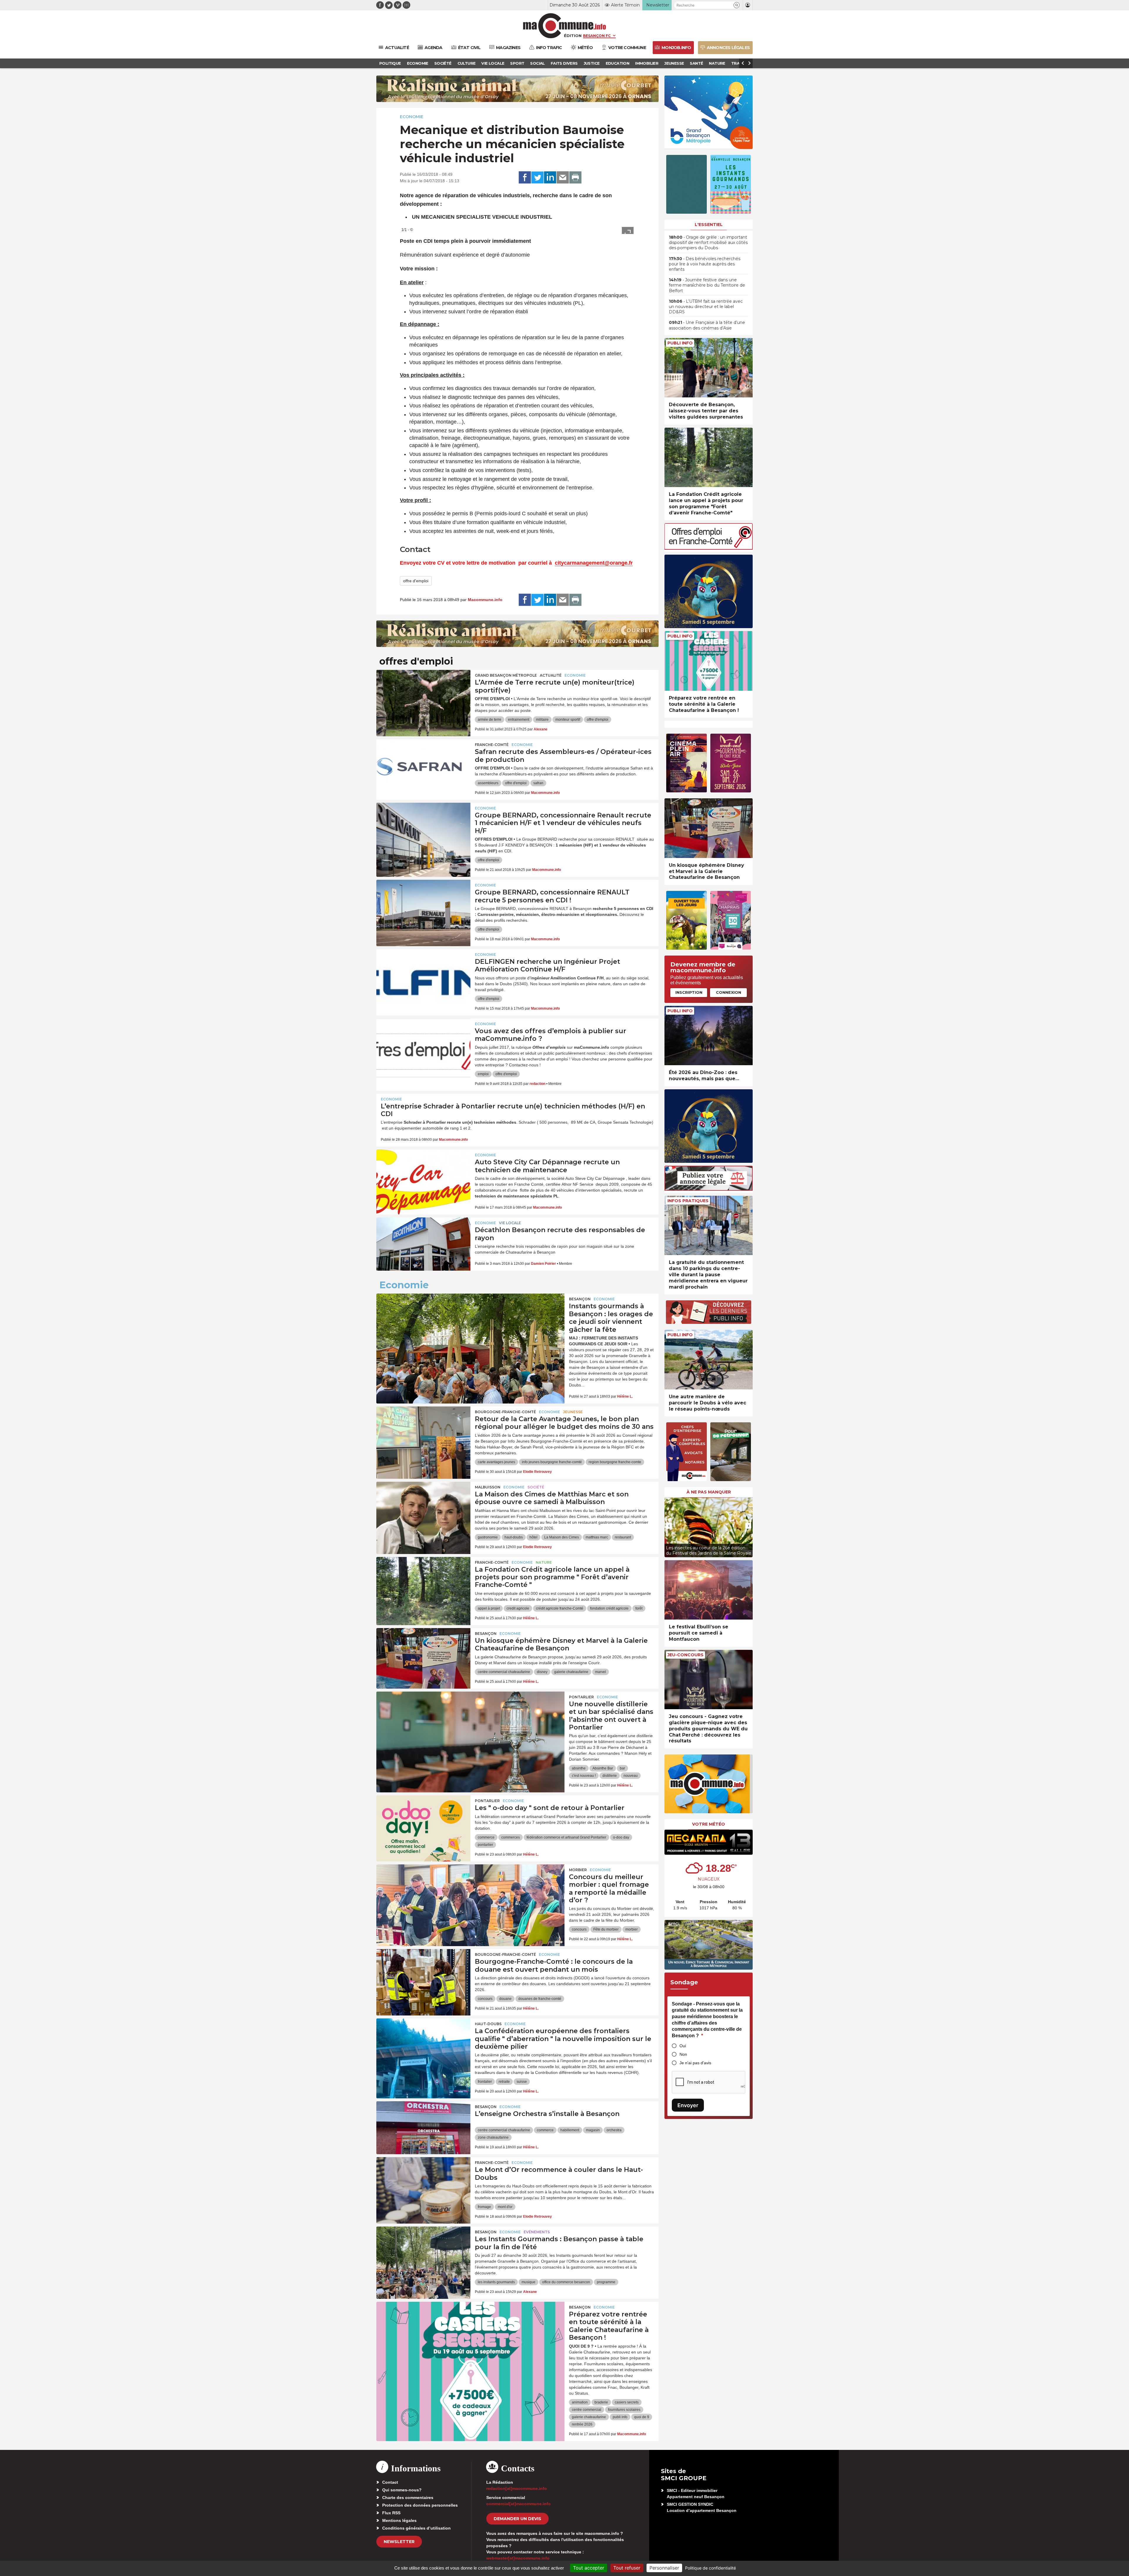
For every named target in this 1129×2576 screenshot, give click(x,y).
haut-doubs (514, 1537)
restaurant (623, 1537)
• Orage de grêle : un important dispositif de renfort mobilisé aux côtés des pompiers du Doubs (708, 242)
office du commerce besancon (566, 2282)
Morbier (578, 1870)
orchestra (614, 2130)
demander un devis (517, 2519)
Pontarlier (581, 1697)
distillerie (610, 1776)
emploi (483, 1074)
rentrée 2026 (582, 2424)
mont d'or (505, 2207)
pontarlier (485, 1845)
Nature (544, 1562)
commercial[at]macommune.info (518, 2504)
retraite (504, 2082)
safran (538, 783)
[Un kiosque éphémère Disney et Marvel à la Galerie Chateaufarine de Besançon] (423, 1655)
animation (580, 2402)
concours (579, 1929)
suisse (522, 2082)
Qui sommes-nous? (402, 2490)
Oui (683, 2046)
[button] (737, 5)
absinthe (579, 1768)
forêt (639, 1608)
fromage (484, 2207)
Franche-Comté (492, 745)
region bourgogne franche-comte (615, 1462)
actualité (551, 675)
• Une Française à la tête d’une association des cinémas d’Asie (707, 325)
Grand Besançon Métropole (506, 675)
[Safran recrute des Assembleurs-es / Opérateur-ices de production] (423, 766)
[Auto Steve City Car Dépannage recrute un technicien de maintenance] (423, 1176)
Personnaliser (664, 2568)
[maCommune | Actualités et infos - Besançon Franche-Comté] (565, 26)
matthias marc (597, 1537)
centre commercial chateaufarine (504, 1672)
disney (542, 1672)
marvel (601, 1672)
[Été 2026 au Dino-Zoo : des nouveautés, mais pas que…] (709, 1036)
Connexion (729, 992)
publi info (620, 2417)
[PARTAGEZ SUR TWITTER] (537, 178)
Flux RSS (391, 2513)
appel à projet (489, 1608)
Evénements (537, 2232)
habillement (570, 2130)
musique (528, 2282)
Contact (390, 2482)
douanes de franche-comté (540, 1999)
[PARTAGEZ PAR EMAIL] (563, 178)
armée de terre (490, 720)
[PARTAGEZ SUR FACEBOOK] (525, 178)
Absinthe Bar (603, 1768)
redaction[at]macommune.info (517, 2488)
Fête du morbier (606, 1929)
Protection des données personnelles (420, 2505)
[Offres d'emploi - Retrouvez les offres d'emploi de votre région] (709, 548)
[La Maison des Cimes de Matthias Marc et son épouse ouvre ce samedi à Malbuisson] (423, 1508)
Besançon (580, 1299)
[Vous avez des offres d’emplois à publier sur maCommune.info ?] (423, 1045)
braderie (601, 2402)
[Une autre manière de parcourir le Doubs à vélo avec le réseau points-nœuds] (709, 1360)
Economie (412, 117)
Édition (573, 36)
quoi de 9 (642, 2417)
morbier (632, 1929)
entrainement (519, 720)
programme (606, 2282)
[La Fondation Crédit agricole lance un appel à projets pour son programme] (423, 1583)
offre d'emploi (416, 581)
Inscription (689, 992)
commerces (511, 1837)
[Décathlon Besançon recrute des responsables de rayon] (423, 1244)
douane (505, 1999)
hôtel (533, 1537)
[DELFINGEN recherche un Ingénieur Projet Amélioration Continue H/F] (423, 976)
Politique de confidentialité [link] (710, 2568)
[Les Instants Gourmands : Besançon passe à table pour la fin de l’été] (423, 2253)
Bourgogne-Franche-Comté (505, 1412)
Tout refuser (627, 2568)
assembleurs (488, 783)
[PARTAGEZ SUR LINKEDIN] (550, 178)
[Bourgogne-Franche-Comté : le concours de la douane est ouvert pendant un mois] (423, 1976)
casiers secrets (627, 2402)
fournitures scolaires (624, 2410)
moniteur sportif (568, 720)
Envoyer (688, 2105)
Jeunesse (573, 1412)
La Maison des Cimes (562, 1537)
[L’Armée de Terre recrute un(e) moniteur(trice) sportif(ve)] (423, 696)
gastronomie (488, 1537)
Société (536, 1487)
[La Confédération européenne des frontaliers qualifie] (423, 2045)
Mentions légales (399, 2520)
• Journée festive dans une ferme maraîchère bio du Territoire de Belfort (707, 285)
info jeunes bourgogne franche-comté (552, 1462)
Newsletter (399, 2542)
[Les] (423, 1822)
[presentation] (669, 1526)
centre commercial (587, 2410)
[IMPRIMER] (575, 178)
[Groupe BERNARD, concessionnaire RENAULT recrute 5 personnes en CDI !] (423, 906)
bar (622, 1768)
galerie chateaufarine (571, 1672)
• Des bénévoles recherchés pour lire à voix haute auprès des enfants (705, 264)
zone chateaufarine (493, 2137)
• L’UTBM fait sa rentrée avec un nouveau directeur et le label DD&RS (706, 307)
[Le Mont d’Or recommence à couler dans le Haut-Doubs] (423, 2184)
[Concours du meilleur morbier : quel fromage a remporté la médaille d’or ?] (470, 1891)
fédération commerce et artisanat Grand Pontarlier (566, 1837)
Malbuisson (488, 1487)
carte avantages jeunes (496, 1462)
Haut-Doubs (488, 2024)
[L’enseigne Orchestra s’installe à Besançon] (423, 2128)
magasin (593, 2130)
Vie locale (510, 1223)
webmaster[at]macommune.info (518, 2558)
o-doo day (621, 1837)
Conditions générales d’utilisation (416, 2528)
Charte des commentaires (408, 2498)
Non (683, 2054)
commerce (486, 1837)
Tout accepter (589, 2568)
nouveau (631, 1776)
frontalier (485, 2082)
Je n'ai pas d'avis (695, 2063)
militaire (542, 720)
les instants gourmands (496, 2282)
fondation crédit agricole (609, 1608)
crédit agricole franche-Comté (560, 1608)
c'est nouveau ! (584, 1776)
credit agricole (518, 1608)
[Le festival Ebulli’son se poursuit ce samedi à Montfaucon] (709, 1590)
